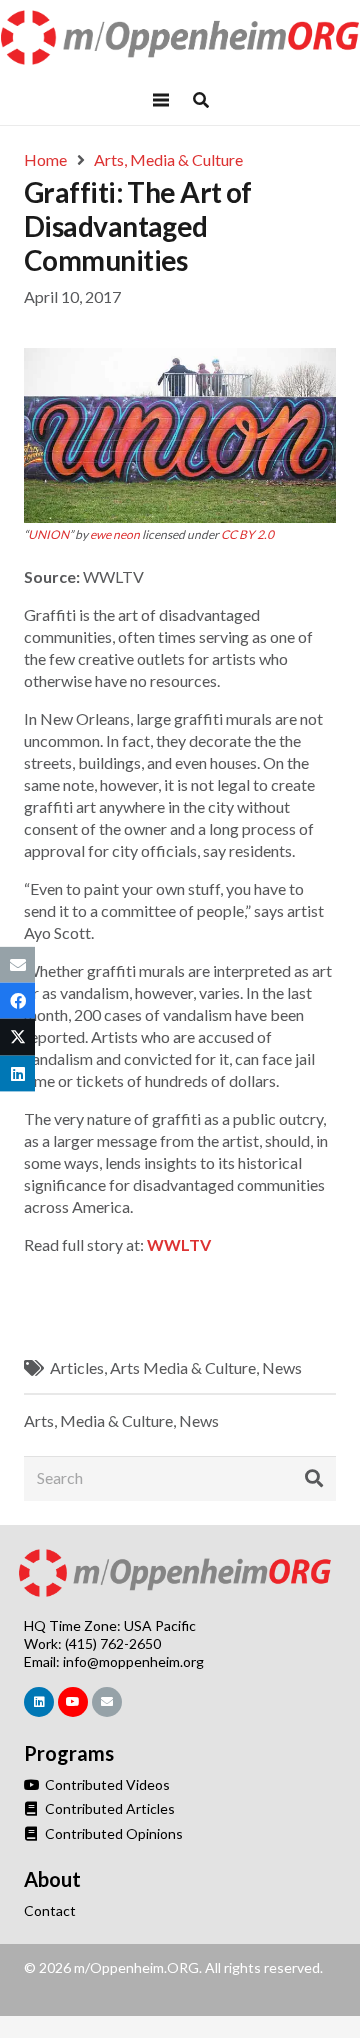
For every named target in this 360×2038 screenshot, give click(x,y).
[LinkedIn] (39, 1702)
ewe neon (115, 534)
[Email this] (17, 965)
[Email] (107, 1702)
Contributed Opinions (112, 1833)
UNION (48, 534)
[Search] (314, 1478)
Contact (50, 1910)
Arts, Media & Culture (98, 1420)
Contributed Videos (106, 1784)
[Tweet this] (17, 1037)
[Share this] (17, 1001)
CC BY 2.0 (247, 534)
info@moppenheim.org (133, 1661)
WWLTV (179, 1244)
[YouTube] (73, 1702)
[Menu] (161, 100)
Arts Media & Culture (183, 1367)
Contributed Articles (108, 1808)
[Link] (180, 37)
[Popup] (201, 100)
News (282, 1367)
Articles (77, 1367)
